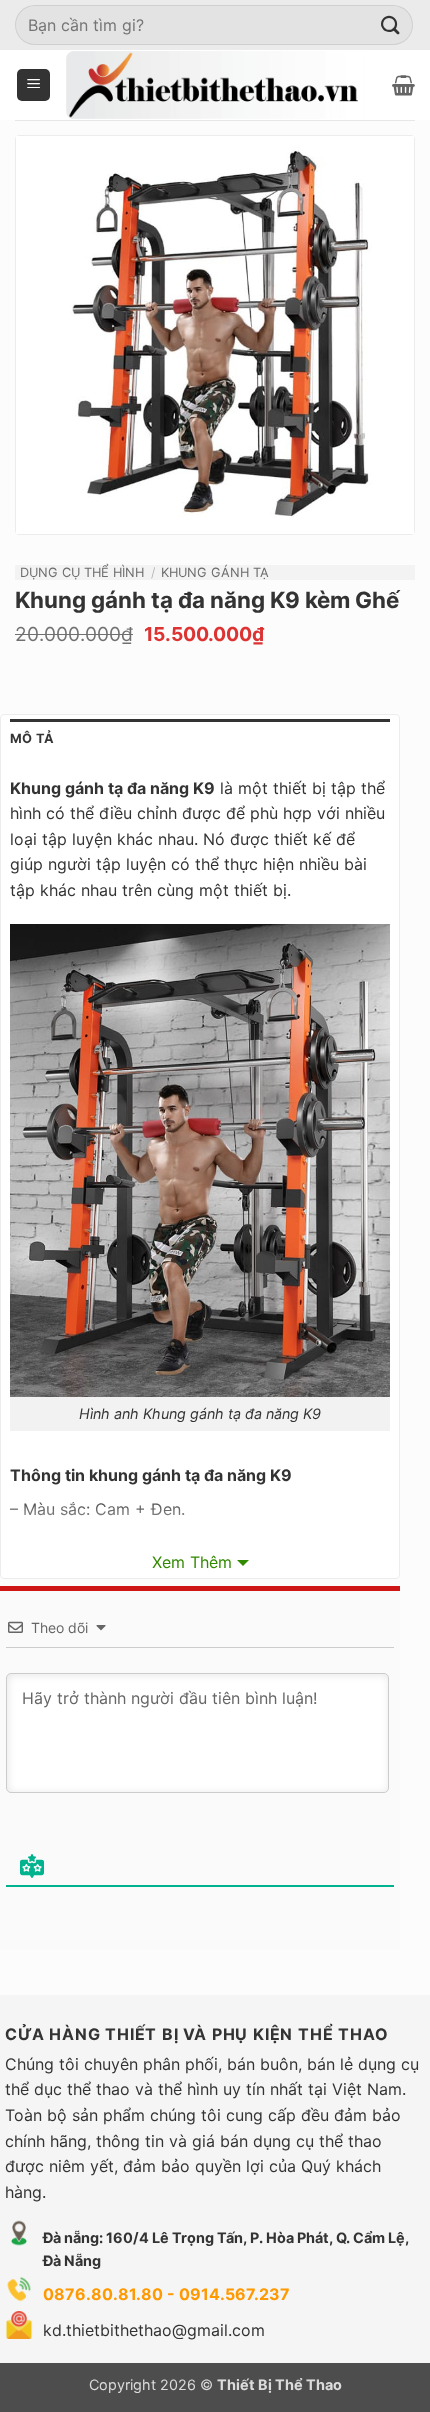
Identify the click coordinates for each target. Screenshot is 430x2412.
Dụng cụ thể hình (82, 572)
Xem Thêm (192, 1562)
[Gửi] (391, 24)
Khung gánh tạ (215, 572)
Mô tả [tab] (32, 738)
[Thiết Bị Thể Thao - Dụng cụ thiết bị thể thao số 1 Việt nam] (215, 84)
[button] (33, 85)
